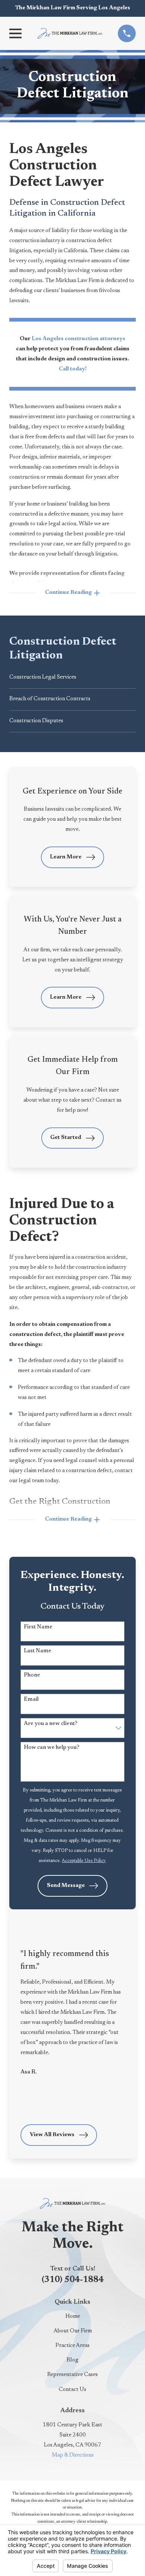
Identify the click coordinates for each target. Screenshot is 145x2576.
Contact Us (72, 2390)
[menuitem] (72, 678)
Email (31, 1699)
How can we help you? (51, 1748)
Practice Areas (72, 2346)
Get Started (66, 1138)
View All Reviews (52, 2135)
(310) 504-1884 (73, 2280)
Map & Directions (73, 2455)
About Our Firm (73, 2331)
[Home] (70, 33)
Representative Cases (72, 2375)
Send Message (66, 1886)
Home (73, 2317)
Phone (32, 1676)
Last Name (38, 1651)
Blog (72, 2360)
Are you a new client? (51, 1724)
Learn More (66, 857)
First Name (38, 1627)
